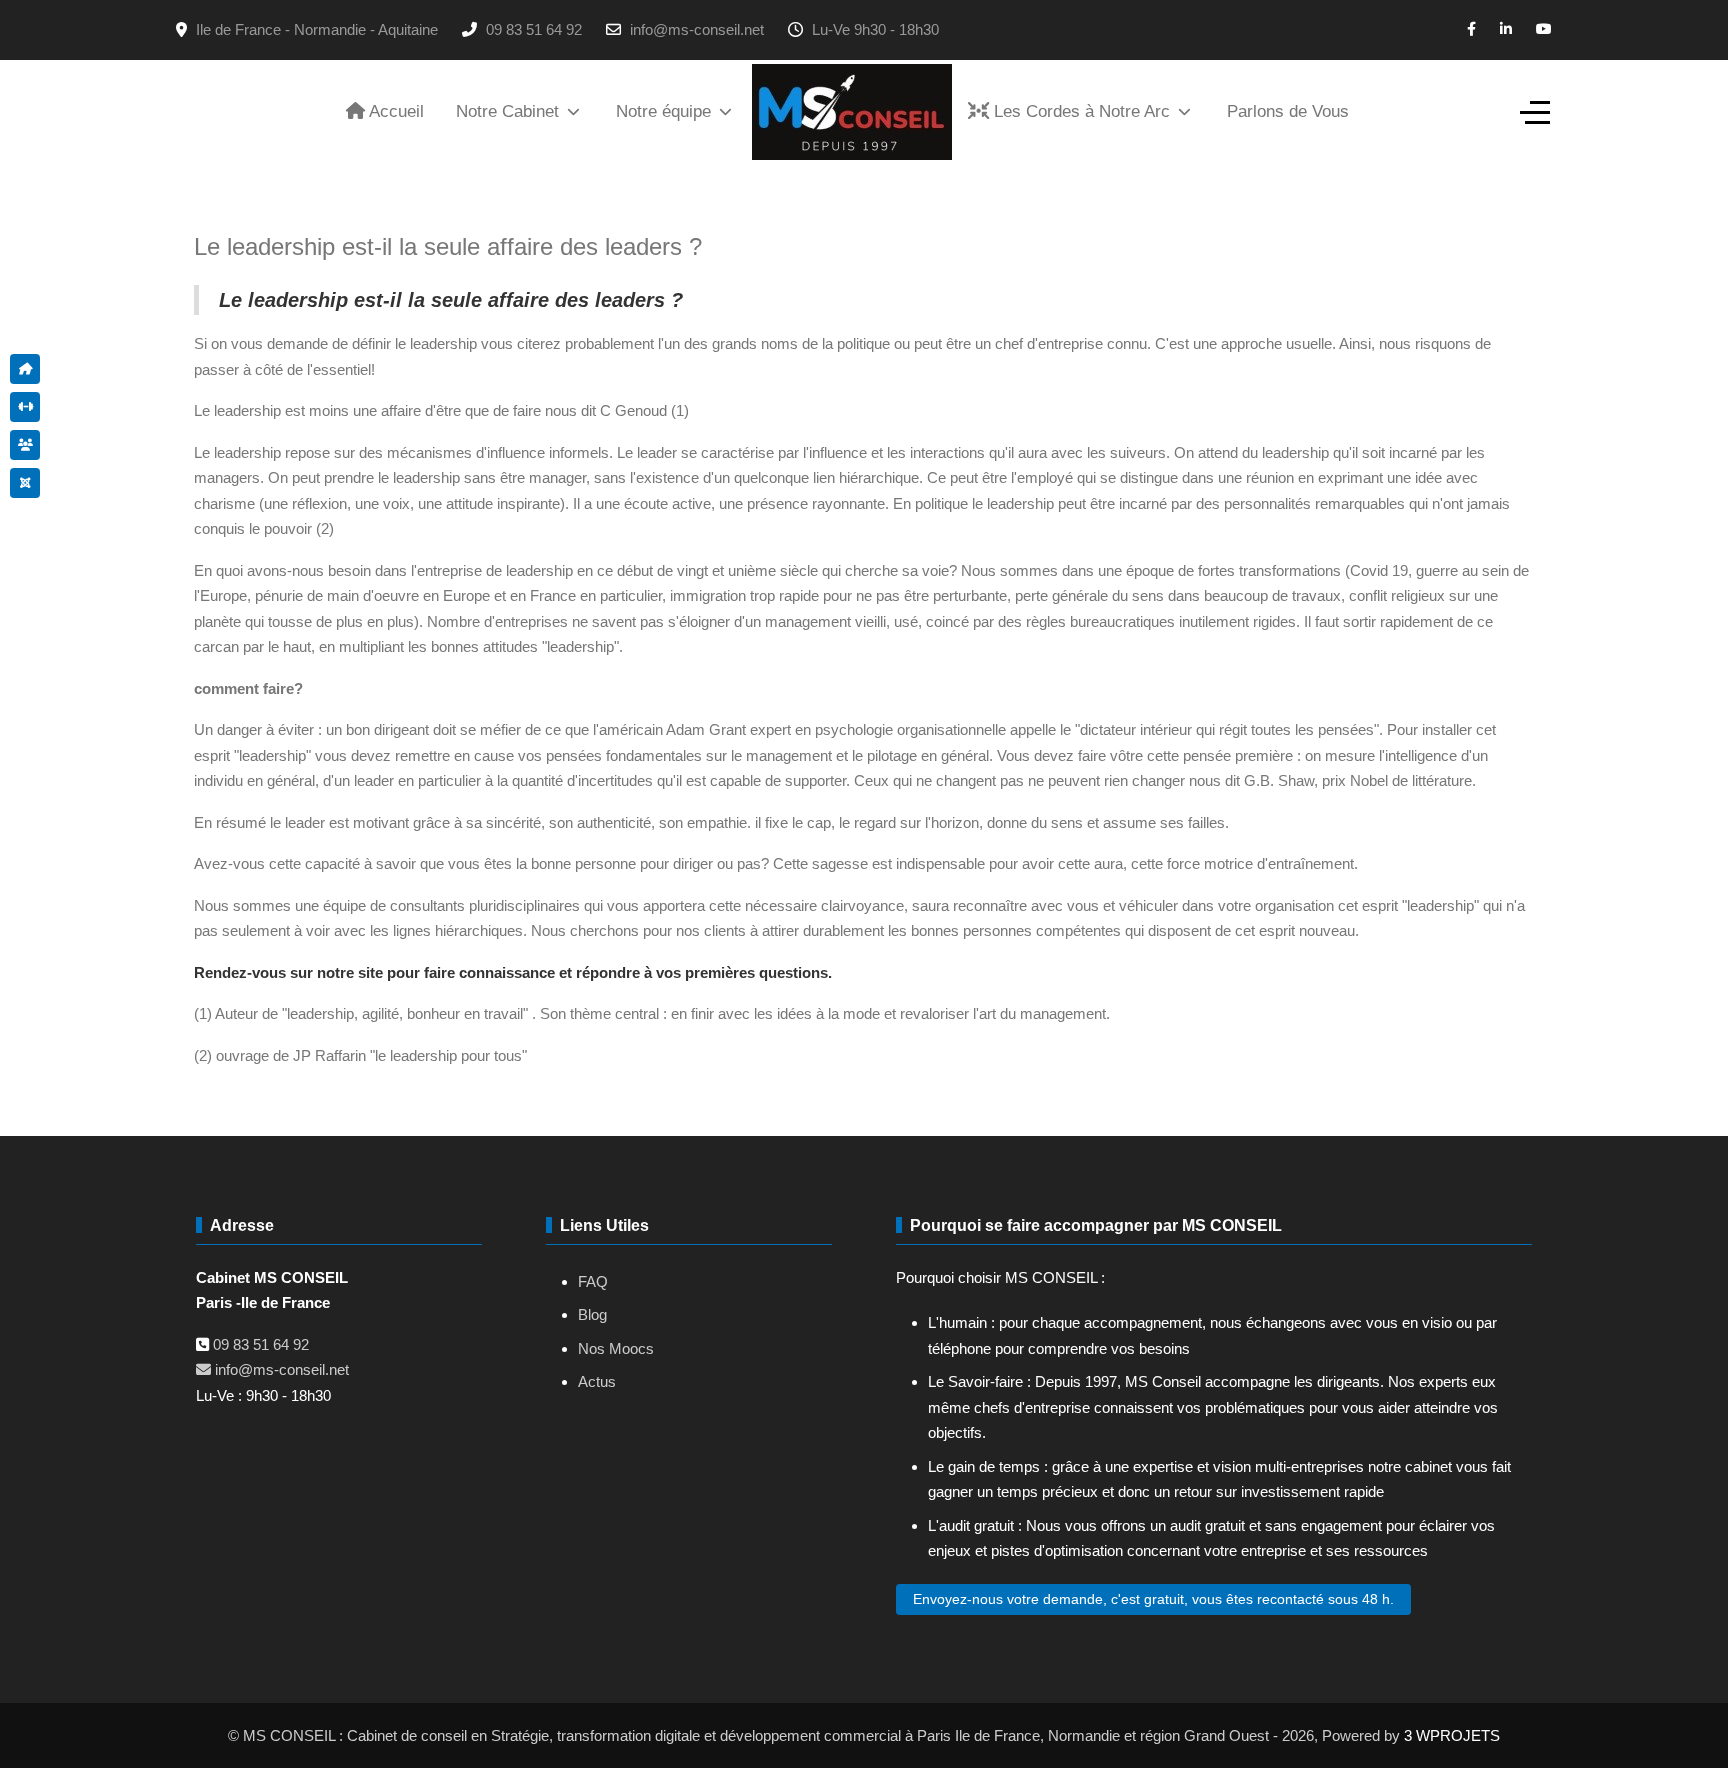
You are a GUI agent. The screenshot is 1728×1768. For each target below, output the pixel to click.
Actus (597, 1381)
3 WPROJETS (1452, 1735)
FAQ (593, 1281)
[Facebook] (1471, 29)
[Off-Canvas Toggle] (1535, 112)
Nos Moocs (616, 1348)
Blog (592, 1314)
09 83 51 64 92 (534, 29)
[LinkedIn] (1506, 29)
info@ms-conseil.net (697, 29)
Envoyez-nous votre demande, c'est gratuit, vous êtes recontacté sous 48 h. (1153, 1599)
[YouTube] (1544, 29)
